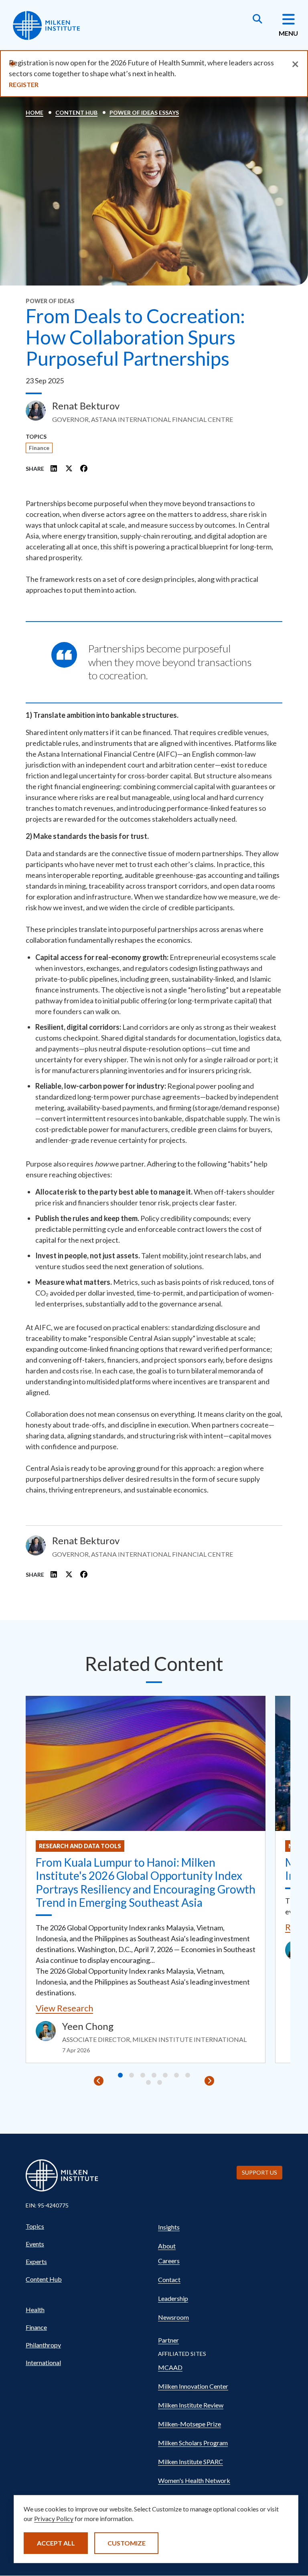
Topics (35, 2226)
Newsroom (173, 2317)
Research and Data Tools (80, 1846)
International (43, 2362)
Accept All (56, 2543)
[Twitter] (69, 468)
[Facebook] (84, 468)
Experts (36, 2261)
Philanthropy (43, 2345)
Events (35, 2244)
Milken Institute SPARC (190, 2462)
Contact (169, 2279)
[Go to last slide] (99, 2081)
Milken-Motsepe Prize (189, 2424)
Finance (39, 448)
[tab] (120, 2075)
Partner (168, 2340)
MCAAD (170, 2367)
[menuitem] (88, 2226)
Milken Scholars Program (193, 2443)
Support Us (259, 2172)
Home (34, 112)
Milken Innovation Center (193, 2386)
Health (35, 2310)
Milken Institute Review (191, 2405)
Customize (127, 2543)
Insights (169, 2227)
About (167, 2246)
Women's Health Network (194, 2480)
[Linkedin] (54, 468)
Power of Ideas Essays (144, 112)
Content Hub (76, 112)
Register (24, 84)
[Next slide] (209, 2081)
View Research (64, 2008)
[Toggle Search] (257, 20)
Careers (169, 2261)
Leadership (173, 2298)
